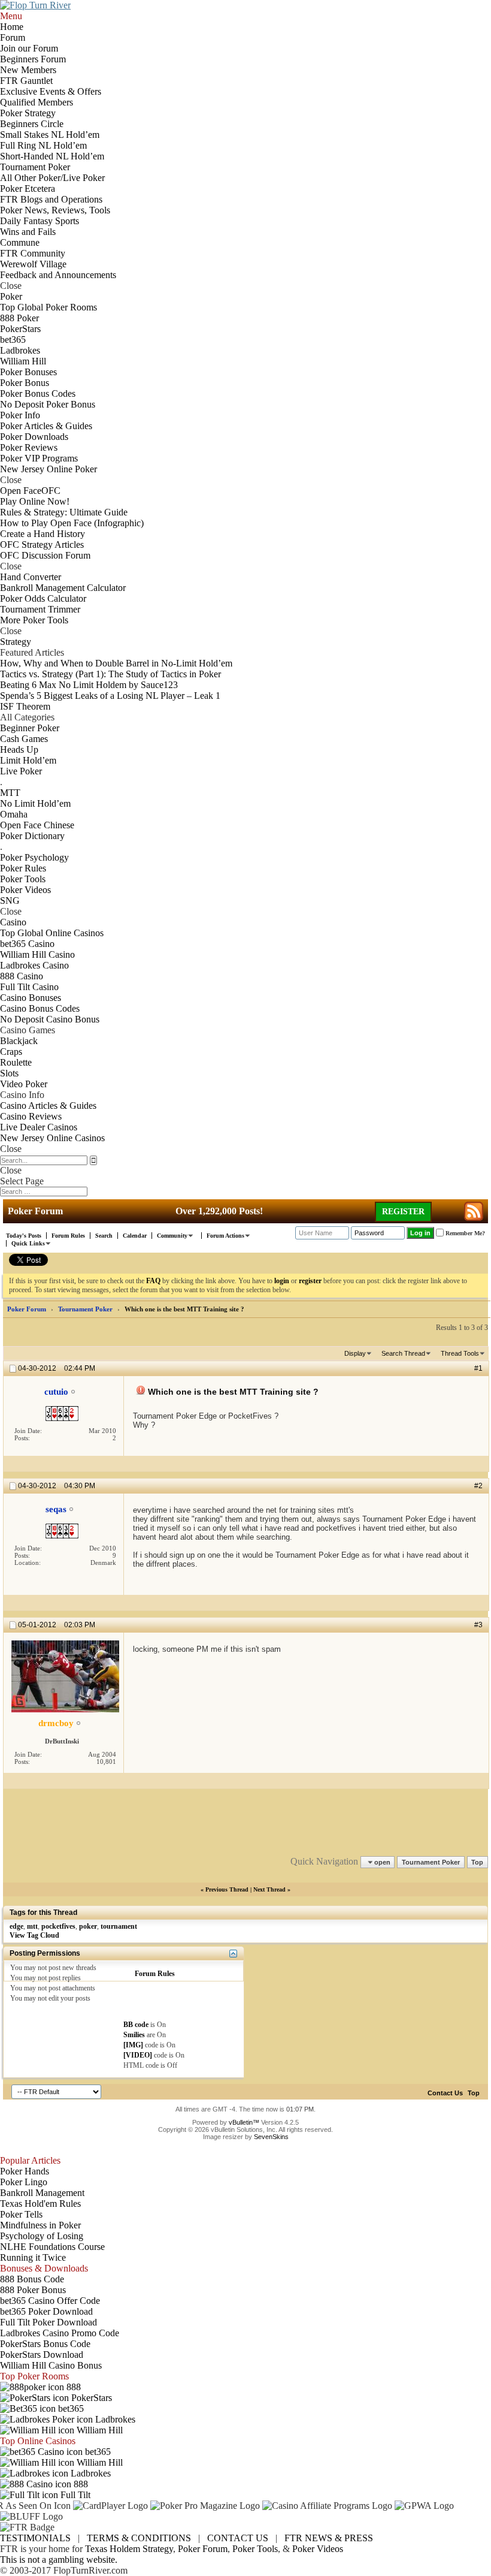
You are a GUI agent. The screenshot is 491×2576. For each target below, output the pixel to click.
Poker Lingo (24, 2182)
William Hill (98, 2430)
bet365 (70, 2408)
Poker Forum (27, 1309)
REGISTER (403, 1212)
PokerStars (90, 2398)
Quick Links (28, 1243)
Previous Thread (227, 1889)
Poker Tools (255, 2549)
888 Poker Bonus (33, 2290)
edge (16, 1926)
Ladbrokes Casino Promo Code (60, 2333)
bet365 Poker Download (46, 2311)
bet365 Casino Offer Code (50, 2301)
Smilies (134, 2035)
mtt (32, 1926)
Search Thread (403, 1353)
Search (104, 1236)
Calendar (135, 1236)
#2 (478, 1486)
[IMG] (133, 2045)
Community (172, 1236)
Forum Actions (225, 1236)
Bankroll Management (42, 2193)
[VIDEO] (138, 2055)
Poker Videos (318, 2549)
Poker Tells (21, 2214)
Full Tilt (74, 2495)
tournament (119, 1926)
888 (72, 2387)
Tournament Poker (85, 1309)
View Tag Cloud (34, 1935)
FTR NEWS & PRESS (329, 2538)
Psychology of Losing (42, 2236)
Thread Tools (460, 1353)
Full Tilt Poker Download (49, 2322)
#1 (478, 1368)
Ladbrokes (114, 2419)
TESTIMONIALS (35, 2538)
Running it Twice (33, 2257)
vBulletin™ (244, 2122)
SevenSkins (271, 2137)
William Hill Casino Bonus (51, 2365)
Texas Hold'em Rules (40, 2204)
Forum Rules (68, 1236)
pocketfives (58, 1926)
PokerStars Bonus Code (45, 2344)
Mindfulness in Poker (40, 2225)
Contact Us (445, 2093)
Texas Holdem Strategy (129, 2549)
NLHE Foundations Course (52, 2247)
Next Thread (269, 1889)
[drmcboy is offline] (65, 1676)
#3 (478, 1625)
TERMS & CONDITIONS (139, 2538)
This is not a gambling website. (59, 2560)
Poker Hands (25, 2171)
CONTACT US (238, 2538)
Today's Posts (24, 1236)
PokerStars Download (42, 2355)
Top (477, 1862)
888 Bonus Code (32, 2279)
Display (355, 1353)
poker (88, 1926)
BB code (136, 2025)
